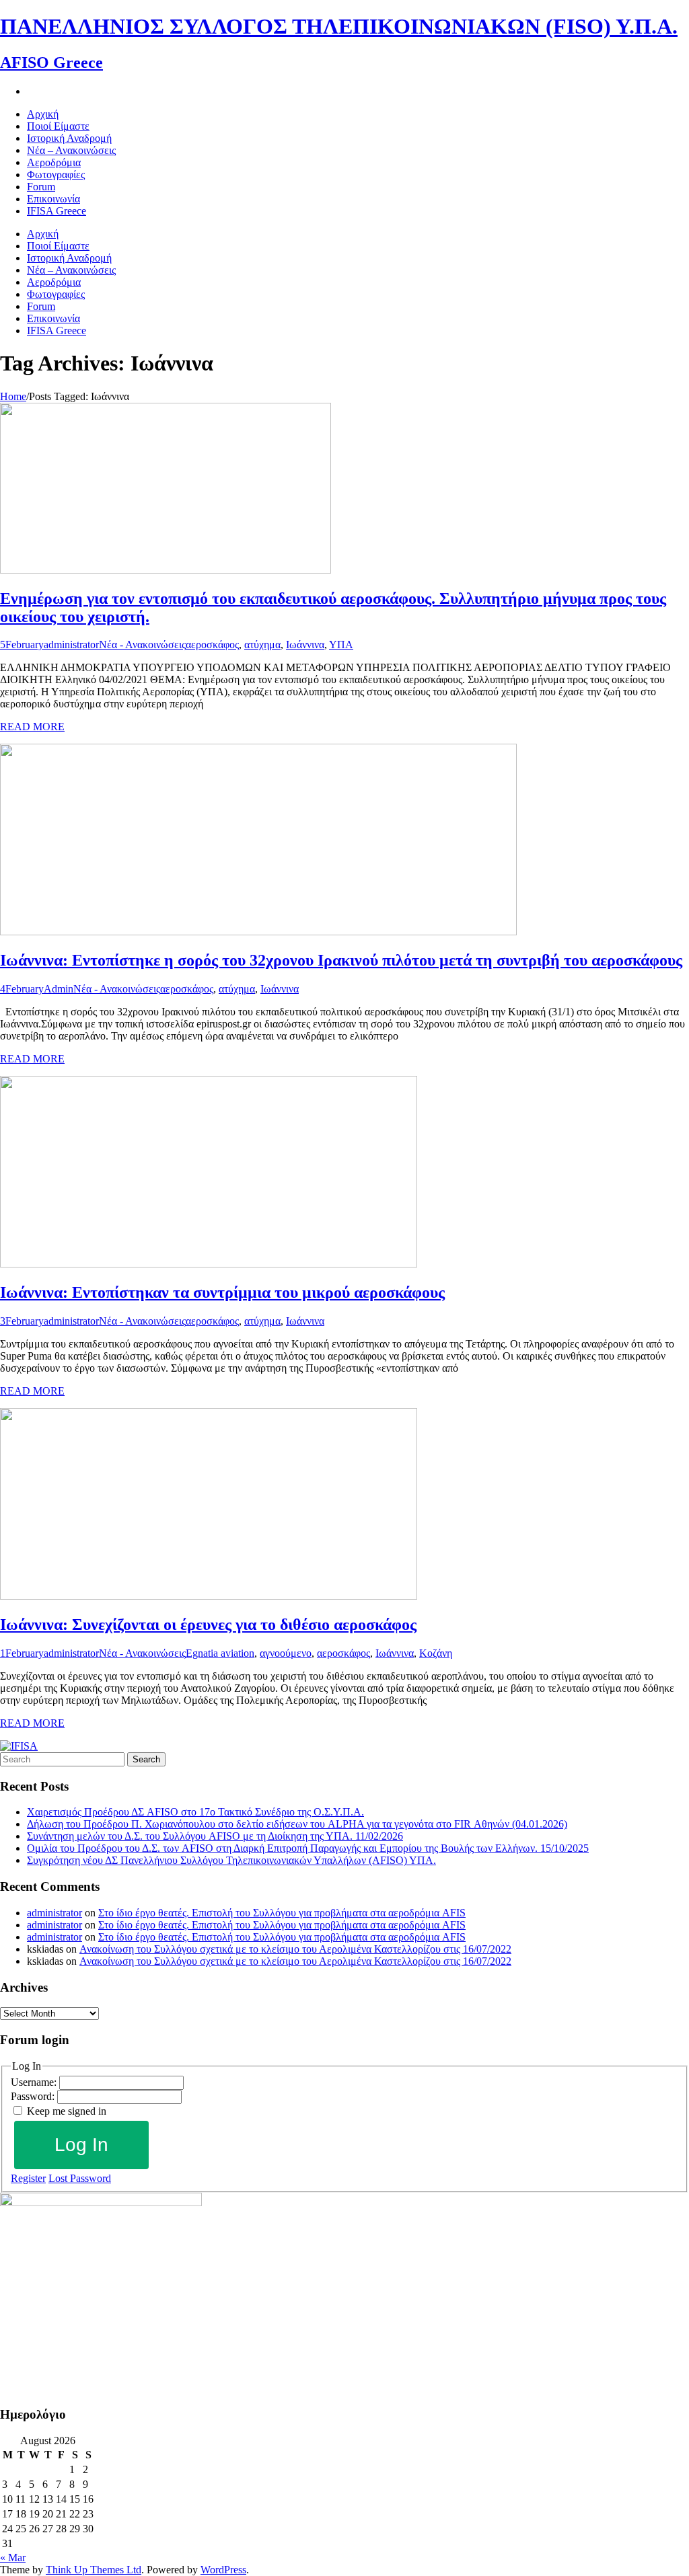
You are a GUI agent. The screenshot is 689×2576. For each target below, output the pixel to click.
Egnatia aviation (220, 1653)
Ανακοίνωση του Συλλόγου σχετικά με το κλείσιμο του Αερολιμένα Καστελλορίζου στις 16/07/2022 (295, 1949)
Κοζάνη (436, 1653)
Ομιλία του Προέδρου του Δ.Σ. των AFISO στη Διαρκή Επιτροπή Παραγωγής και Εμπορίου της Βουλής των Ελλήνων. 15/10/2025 (308, 1848)
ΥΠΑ (341, 645)
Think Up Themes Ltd (94, 2570)
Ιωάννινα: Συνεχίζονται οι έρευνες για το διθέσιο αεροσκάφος (208, 1625)
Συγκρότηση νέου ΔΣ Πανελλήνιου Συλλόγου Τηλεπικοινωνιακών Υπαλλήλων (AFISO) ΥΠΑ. (231, 1860)
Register (28, 2178)
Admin (59, 989)
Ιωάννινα (305, 645)
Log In (81, 2145)
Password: (34, 2096)
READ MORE (32, 727)
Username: (35, 2082)
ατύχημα (262, 645)
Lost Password (80, 2178)
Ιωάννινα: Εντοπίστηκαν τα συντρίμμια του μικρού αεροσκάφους (222, 1292)
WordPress (223, 2570)
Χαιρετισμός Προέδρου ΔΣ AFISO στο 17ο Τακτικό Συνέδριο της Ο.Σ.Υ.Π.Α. (195, 1812)
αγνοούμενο (286, 1653)
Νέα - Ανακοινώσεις (142, 645)
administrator (71, 645)
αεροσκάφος (212, 645)
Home (13, 396)
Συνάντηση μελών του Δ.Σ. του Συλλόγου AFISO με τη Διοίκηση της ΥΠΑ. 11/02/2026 (215, 1836)
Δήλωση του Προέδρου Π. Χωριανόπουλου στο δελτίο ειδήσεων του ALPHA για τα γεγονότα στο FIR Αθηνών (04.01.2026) (297, 1824)
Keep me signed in (67, 2111)
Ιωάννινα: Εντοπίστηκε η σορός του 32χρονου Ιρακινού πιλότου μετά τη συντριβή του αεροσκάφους (341, 960)
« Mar (13, 2558)
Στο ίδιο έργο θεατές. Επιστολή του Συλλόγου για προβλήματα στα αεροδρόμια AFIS (282, 1913)
